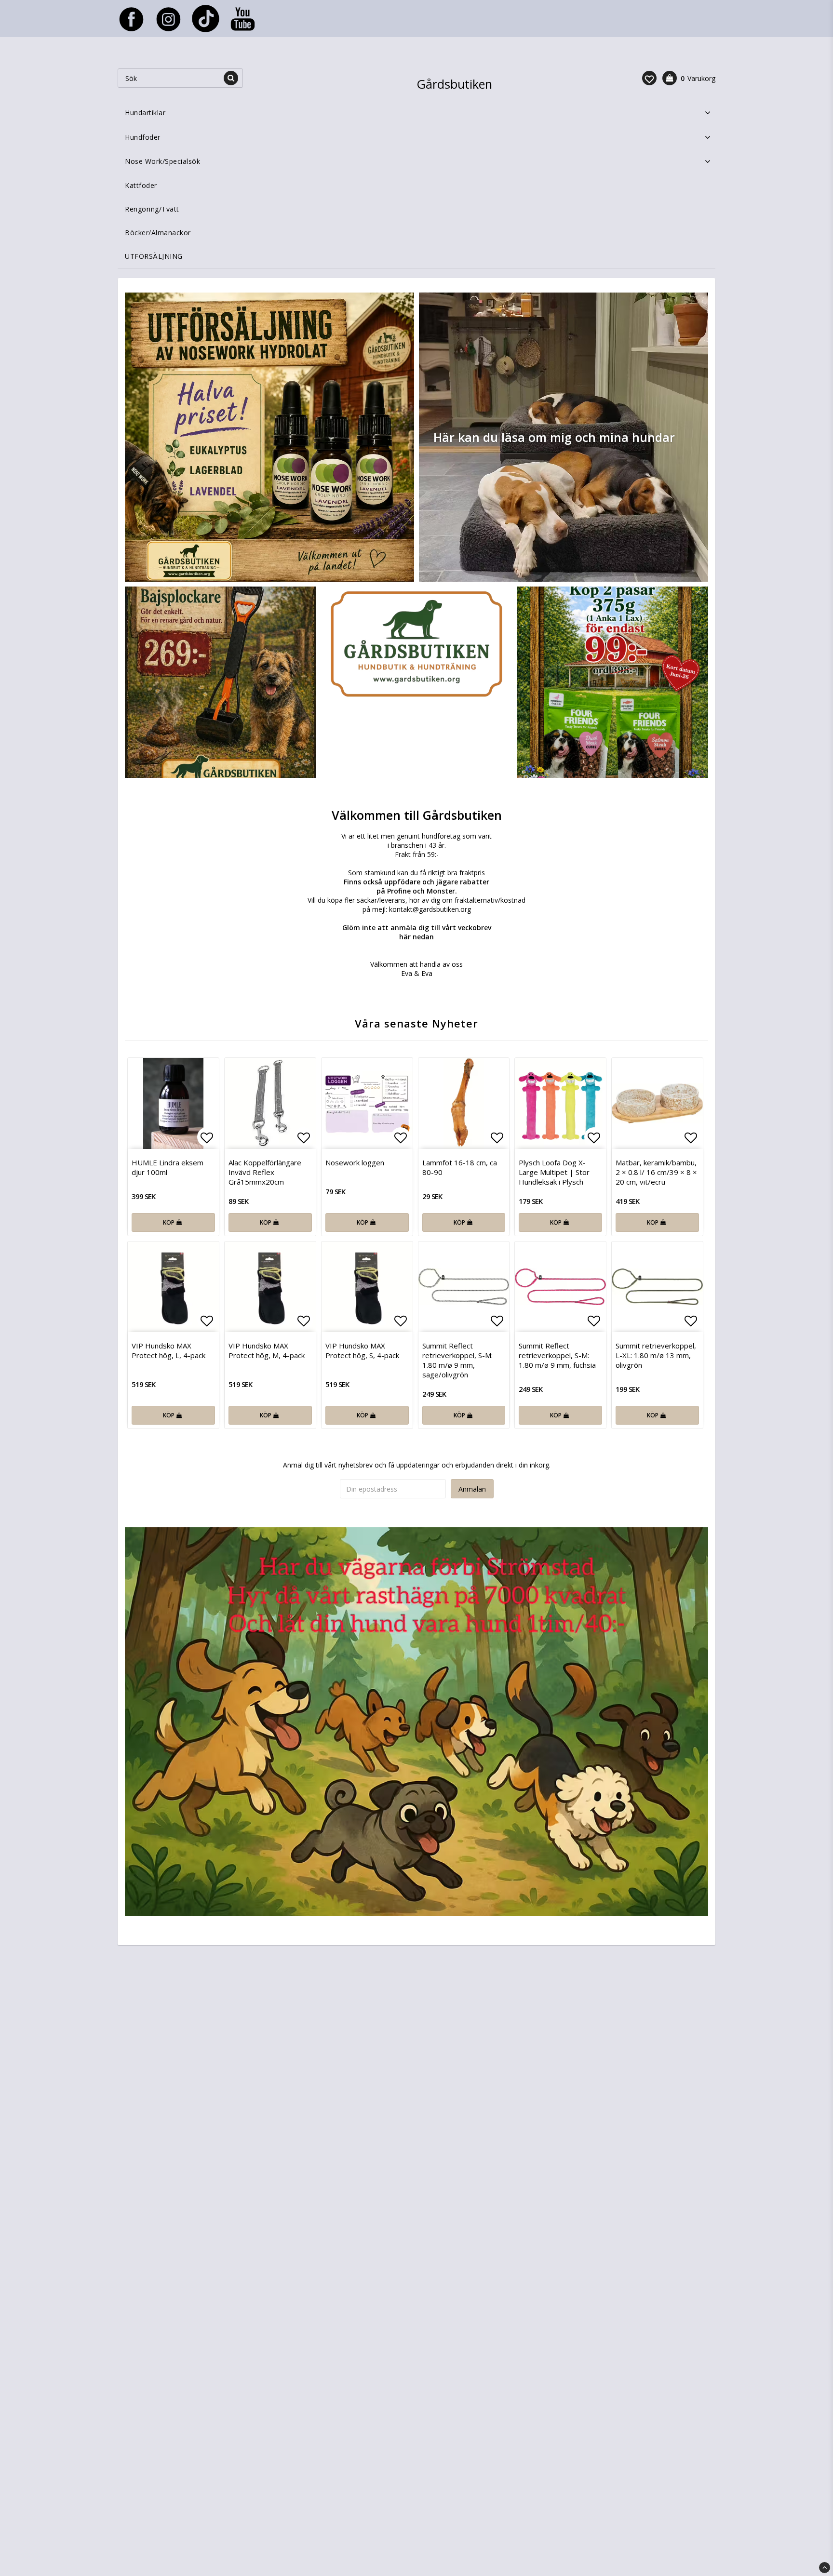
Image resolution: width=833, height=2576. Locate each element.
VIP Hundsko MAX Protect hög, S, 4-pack (362, 1350)
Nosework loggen (355, 1162)
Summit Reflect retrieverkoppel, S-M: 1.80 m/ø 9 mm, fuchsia (557, 1355)
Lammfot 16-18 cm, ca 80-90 (460, 1167)
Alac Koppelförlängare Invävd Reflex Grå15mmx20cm (265, 1172)
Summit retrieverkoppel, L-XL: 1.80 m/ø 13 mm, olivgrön (656, 1355)
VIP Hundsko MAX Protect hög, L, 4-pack (168, 1350)
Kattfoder (141, 185)
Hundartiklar (145, 113)
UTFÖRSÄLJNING (154, 256)
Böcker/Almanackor (158, 233)
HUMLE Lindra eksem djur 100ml (168, 1167)
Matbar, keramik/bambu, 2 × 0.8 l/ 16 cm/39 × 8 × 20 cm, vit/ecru (656, 1172)
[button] (649, 78)
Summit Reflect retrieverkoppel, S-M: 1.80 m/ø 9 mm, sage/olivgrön (457, 1360)
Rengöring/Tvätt (152, 209)
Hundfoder (143, 137)
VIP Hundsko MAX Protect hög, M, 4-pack (267, 1350)
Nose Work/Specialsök (162, 161)
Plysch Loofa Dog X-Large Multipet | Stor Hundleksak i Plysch (554, 1172)
